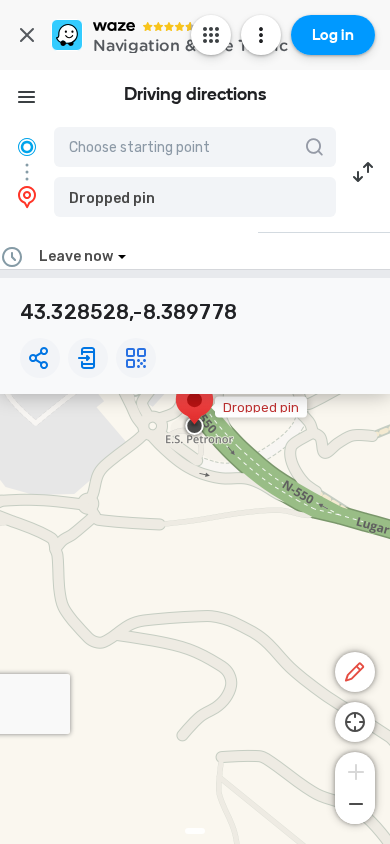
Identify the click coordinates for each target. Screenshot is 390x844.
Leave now (76, 256)
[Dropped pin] (194, 410)
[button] (195, 197)
